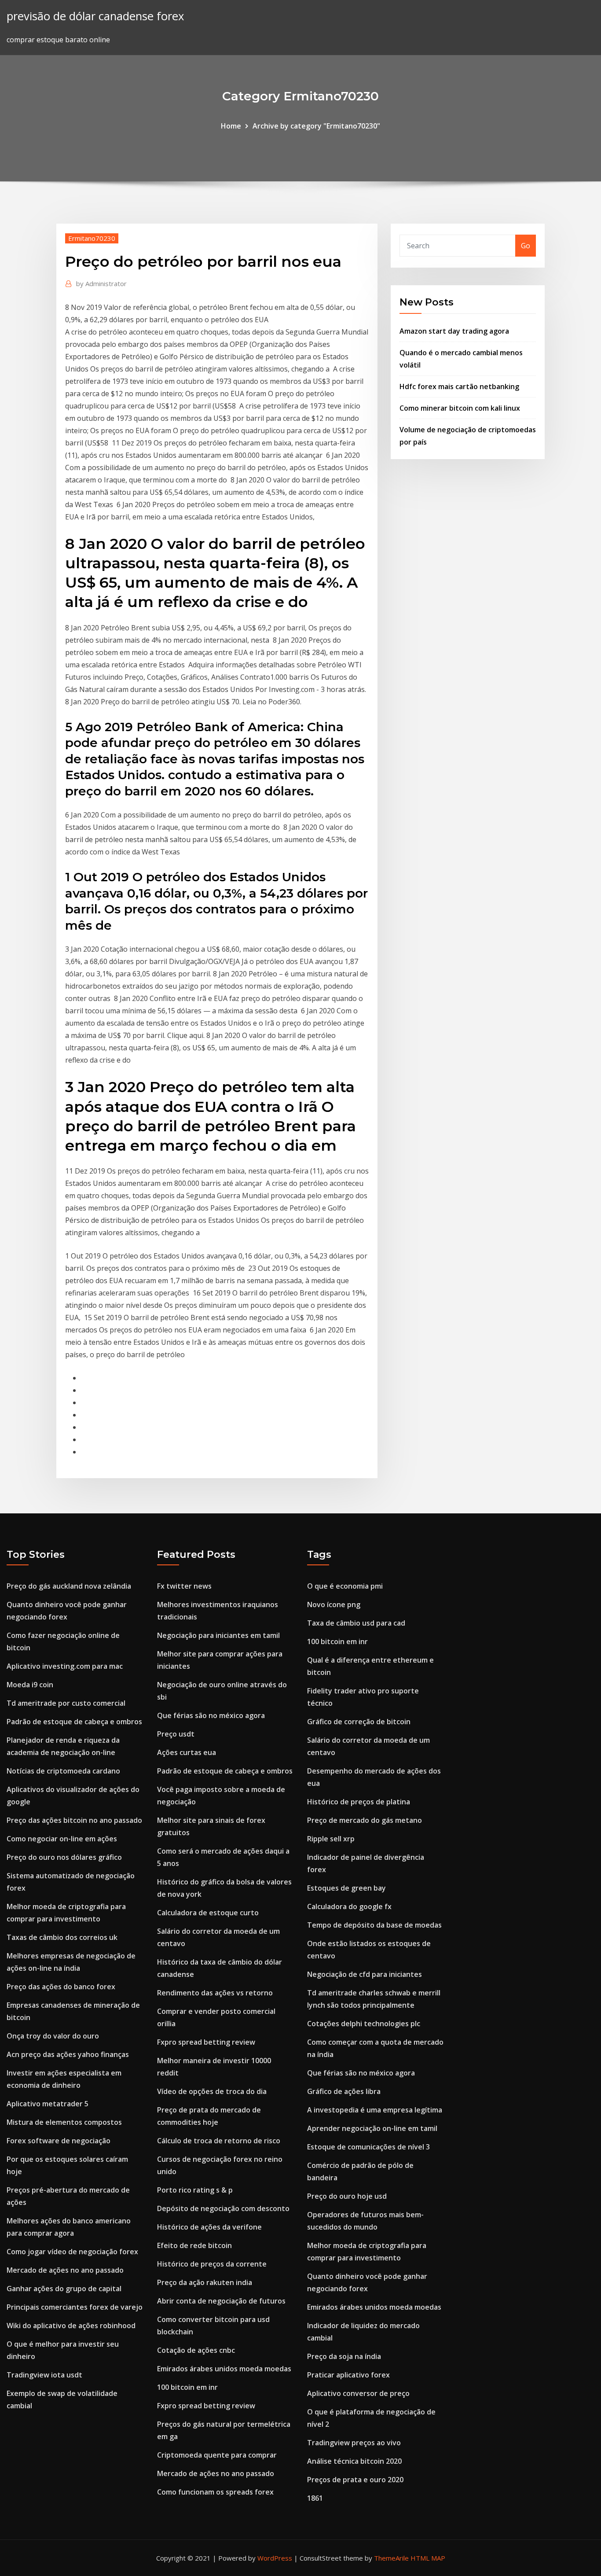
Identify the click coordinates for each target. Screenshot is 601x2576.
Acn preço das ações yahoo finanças (68, 2054)
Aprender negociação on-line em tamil (372, 2128)
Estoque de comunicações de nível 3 (368, 2147)
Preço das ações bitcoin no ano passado (74, 1820)
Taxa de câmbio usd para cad (356, 1623)
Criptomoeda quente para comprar (217, 2455)
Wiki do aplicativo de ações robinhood (71, 2326)
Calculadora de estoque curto (208, 1913)
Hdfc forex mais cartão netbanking (459, 386)
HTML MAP (428, 2558)
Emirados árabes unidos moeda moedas (224, 2369)
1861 (315, 2498)
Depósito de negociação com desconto (223, 2208)
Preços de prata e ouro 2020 (355, 2480)
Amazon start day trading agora (454, 331)
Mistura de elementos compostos (64, 2122)
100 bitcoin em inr (187, 2387)
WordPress (275, 2558)
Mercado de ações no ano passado (65, 2270)
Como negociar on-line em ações (62, 1839)
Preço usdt (176, 1734)
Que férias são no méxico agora (211, 1715)
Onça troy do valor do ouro (53, 2036)
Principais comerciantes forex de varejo (75, 2307)
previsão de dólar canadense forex (95, 16)
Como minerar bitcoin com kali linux (460, 408)
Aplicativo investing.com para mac (65, 1666)
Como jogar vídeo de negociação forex (72, 2252)
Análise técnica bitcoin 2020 (354, 2461)
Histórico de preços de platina (359, 1802)
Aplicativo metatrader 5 (48, 2104)
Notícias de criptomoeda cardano (63, 1771)
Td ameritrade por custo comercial (66, 1703)
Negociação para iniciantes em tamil (218, 1635)
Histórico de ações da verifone (209, 2227)
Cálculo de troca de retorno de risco (219, 2141)
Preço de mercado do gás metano (365, 1820)
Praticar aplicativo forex (348, 2375)
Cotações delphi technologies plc (364, 2024)
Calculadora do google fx (349, 1906)
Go (526, 246)
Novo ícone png (334, 1604)
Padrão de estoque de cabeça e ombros (74, 1722)
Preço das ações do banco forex (61, 1987)
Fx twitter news (184, 1586)
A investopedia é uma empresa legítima (375, 2110)
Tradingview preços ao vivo (354, 2443)
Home (231, 126)
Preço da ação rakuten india (205, 2282)
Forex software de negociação (59, 2141)
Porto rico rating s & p (195, 2190)
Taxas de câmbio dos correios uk (62, 1937)
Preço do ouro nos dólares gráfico (64, 1857)
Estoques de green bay (346, 1888)
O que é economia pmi (345, 1586)
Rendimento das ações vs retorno (215, 1993)
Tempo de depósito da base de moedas (374, 1925)
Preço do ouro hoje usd (347, 2196)
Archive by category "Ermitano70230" (316, 126)
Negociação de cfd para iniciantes (365, 1974)
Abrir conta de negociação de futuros (221, 2301)
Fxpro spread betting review (206, 2042)
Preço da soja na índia (344, 2356)
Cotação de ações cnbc (196, 2350)
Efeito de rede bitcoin (194, 2245)
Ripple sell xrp (331, 1839)
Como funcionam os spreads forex (215, 2492)
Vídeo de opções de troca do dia (212, 2091)
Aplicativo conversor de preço (358, 2393)
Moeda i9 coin (30, 1685)
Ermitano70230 (92, 238)
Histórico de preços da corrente (212, 2264)
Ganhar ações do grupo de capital (64, 2289)
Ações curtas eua (187, 1752)
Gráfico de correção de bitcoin (359, 1722)
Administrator (101, 283)
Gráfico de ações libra (344, 2091)
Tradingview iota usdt (44, 2375)
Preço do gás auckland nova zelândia (69, 1586)
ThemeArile (391, 2558)
